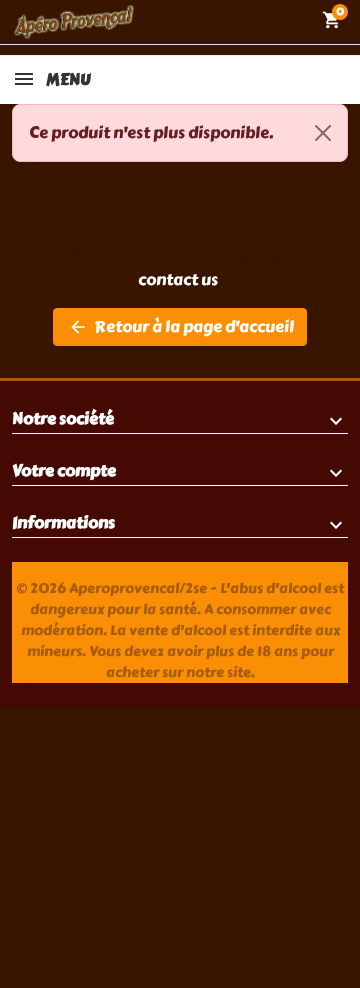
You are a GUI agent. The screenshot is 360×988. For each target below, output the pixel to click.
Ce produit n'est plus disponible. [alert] (151, 132)
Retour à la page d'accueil (181, 326)
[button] (252, 22)
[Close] (323, 133)
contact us (178, 279)
